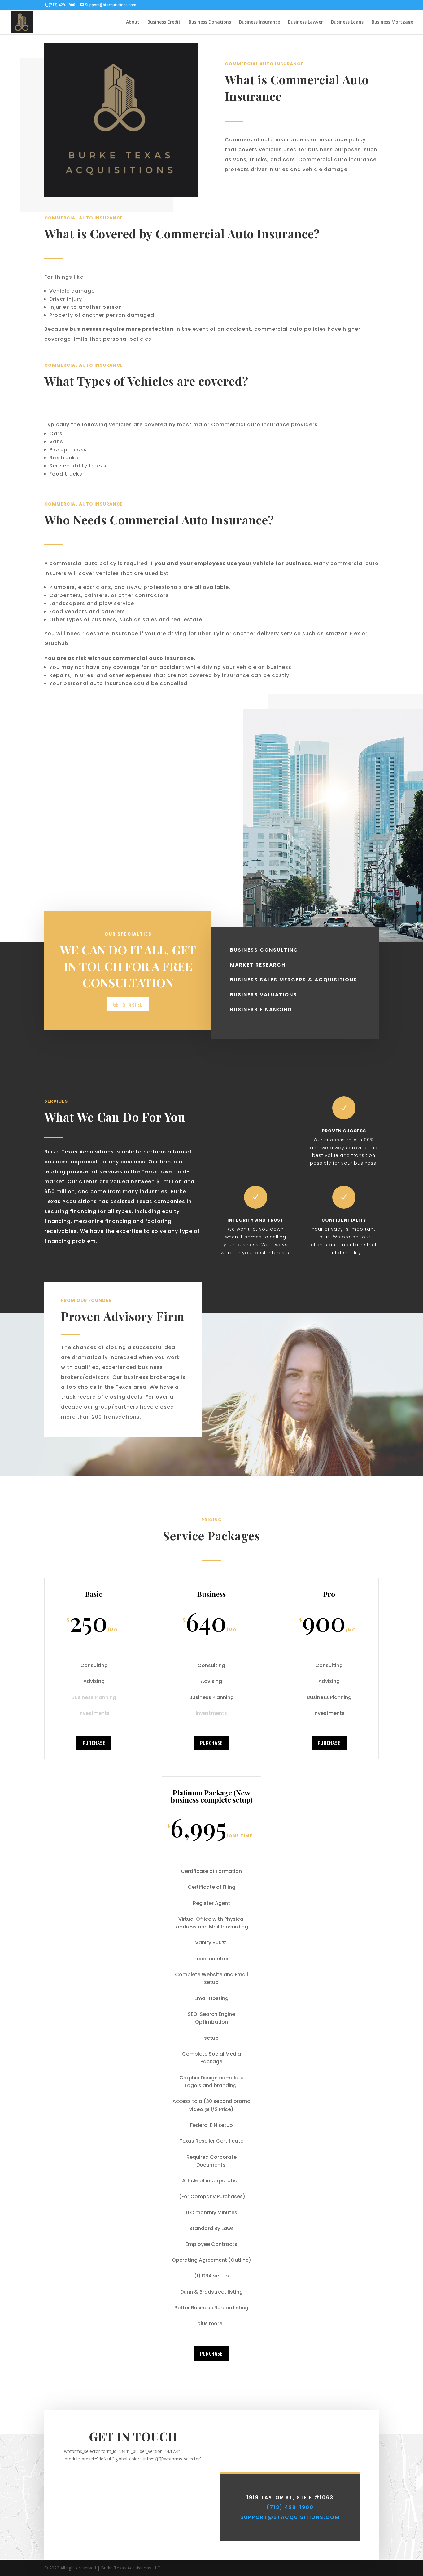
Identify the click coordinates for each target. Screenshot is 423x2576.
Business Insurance (259, 22)
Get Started (128, 1004)
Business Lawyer (305, 22)
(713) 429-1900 (290, 2507)
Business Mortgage (392, 22)
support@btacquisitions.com (290, 2517)
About (133, 22)
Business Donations (210, 22)
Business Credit (164, 22)
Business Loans (347, 22)
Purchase (94, 1743)
